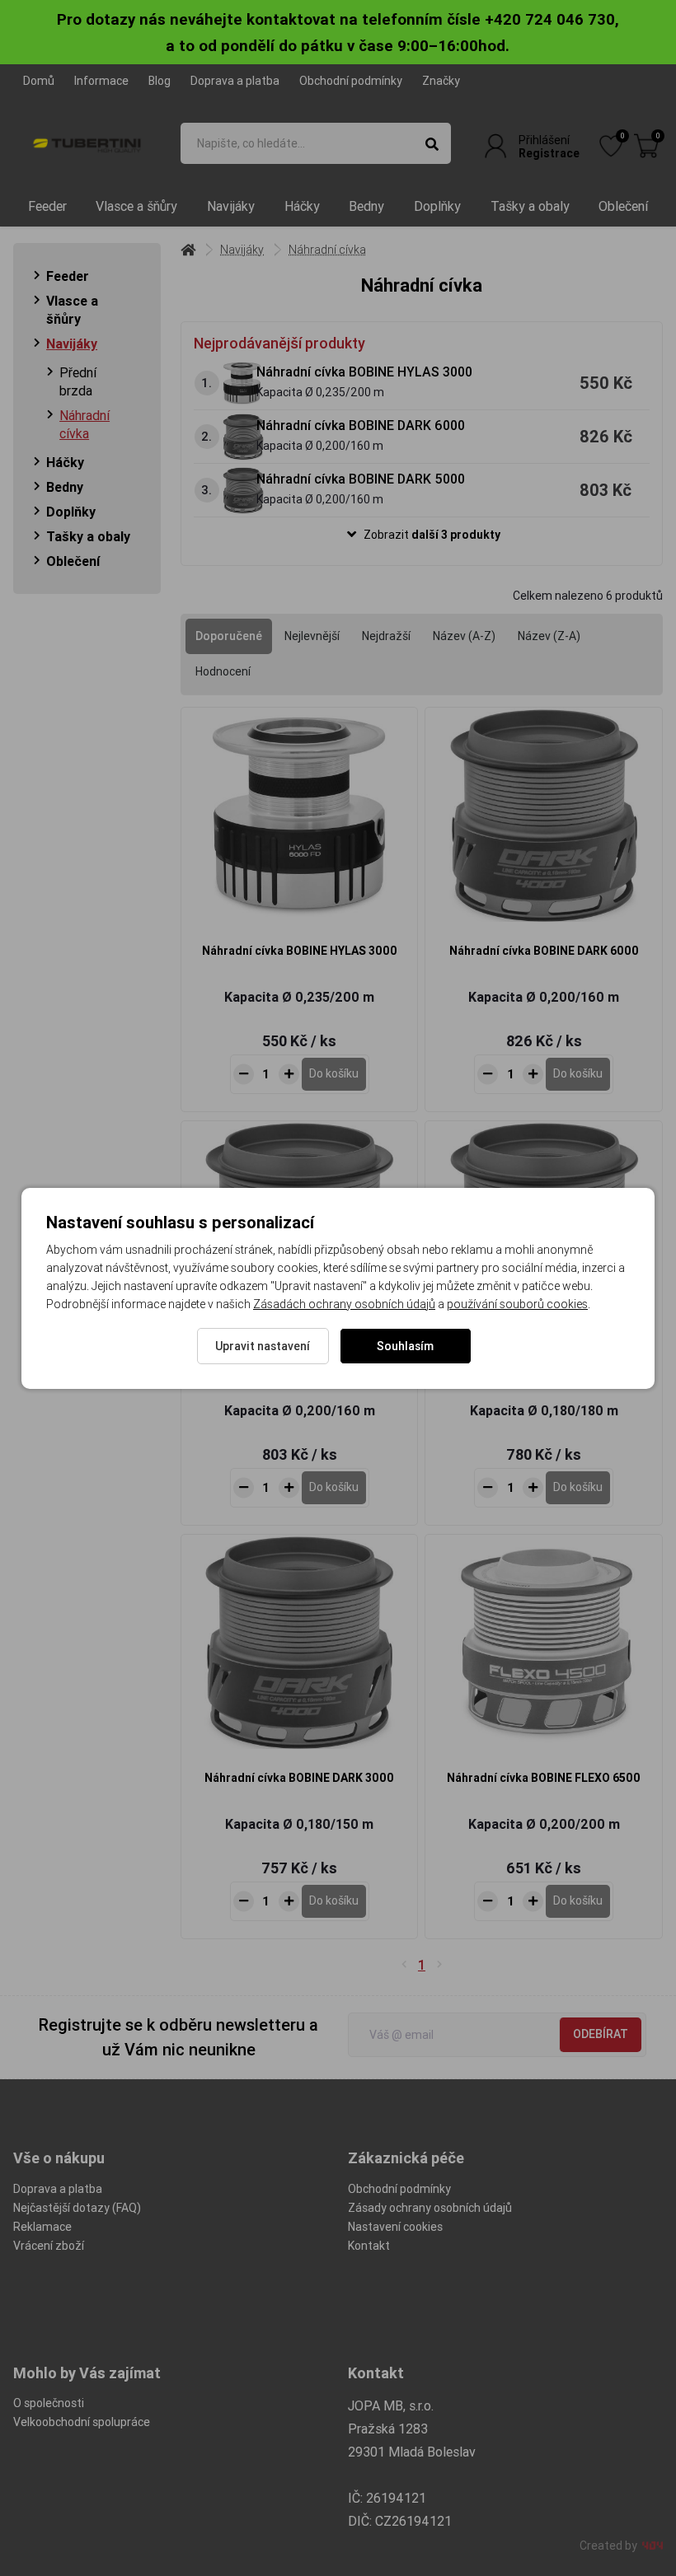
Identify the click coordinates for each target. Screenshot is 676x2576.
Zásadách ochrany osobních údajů (344, 1304)
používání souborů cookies (517, 1304)
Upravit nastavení (263, 1346)
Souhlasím (405, 1346)
